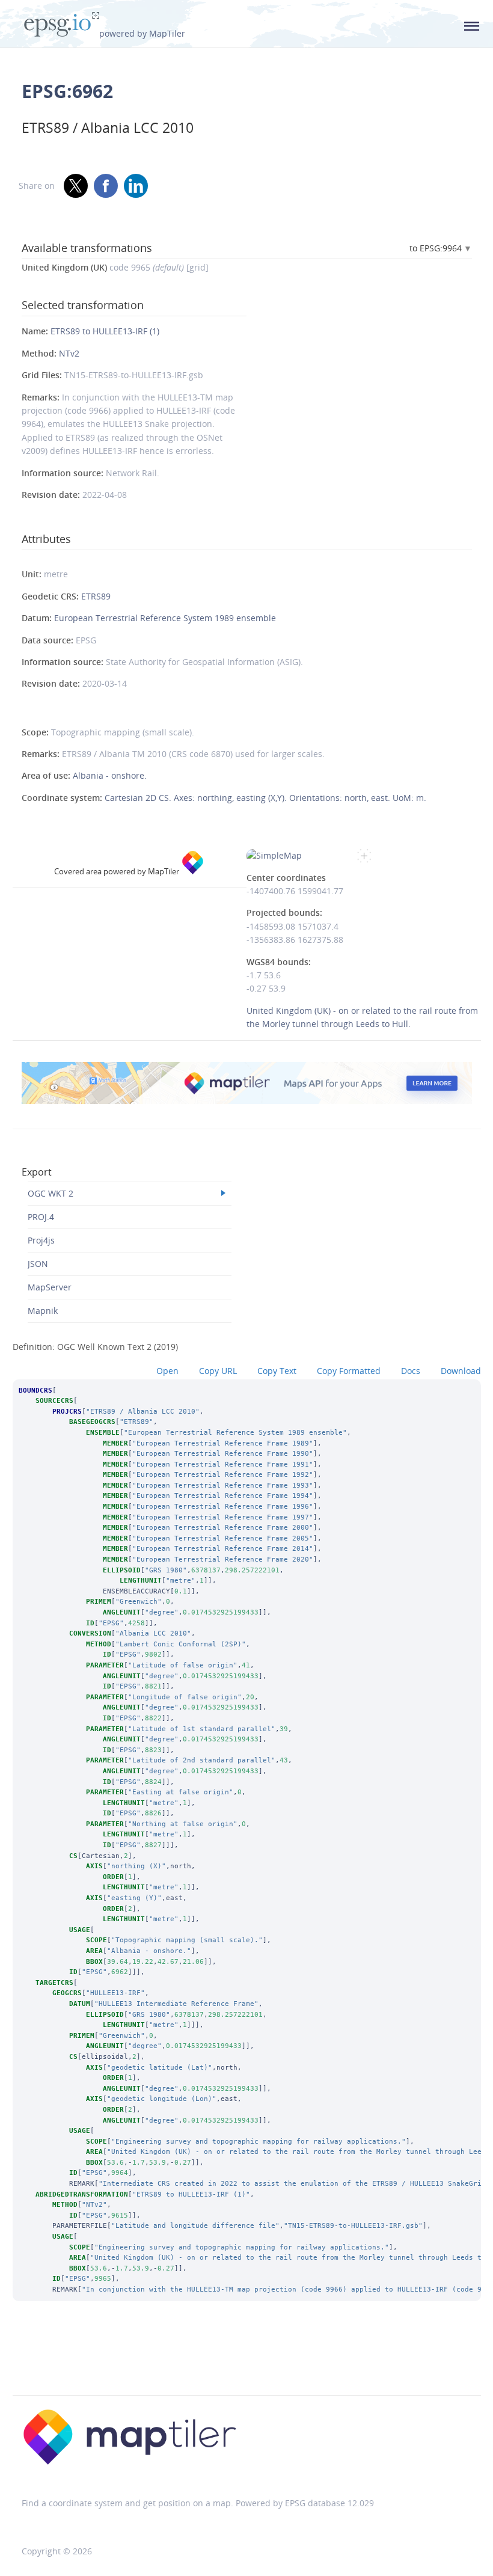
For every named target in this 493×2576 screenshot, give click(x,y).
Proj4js (41, 1240)
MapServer (50, 1287)
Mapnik (43, 1311)
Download (461, 1371)
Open (167, 1371)
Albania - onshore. (110, 775)
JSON (38, 1264)
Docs (411, 1371)
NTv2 (69, 353)
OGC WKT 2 (51, 1193)
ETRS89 (96, 596)
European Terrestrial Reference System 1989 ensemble (165, 618)
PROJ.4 (41, 1217)
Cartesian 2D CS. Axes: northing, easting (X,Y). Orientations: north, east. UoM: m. (265, 798)
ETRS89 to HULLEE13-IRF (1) (105, 331)
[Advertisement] (246, 2364)
